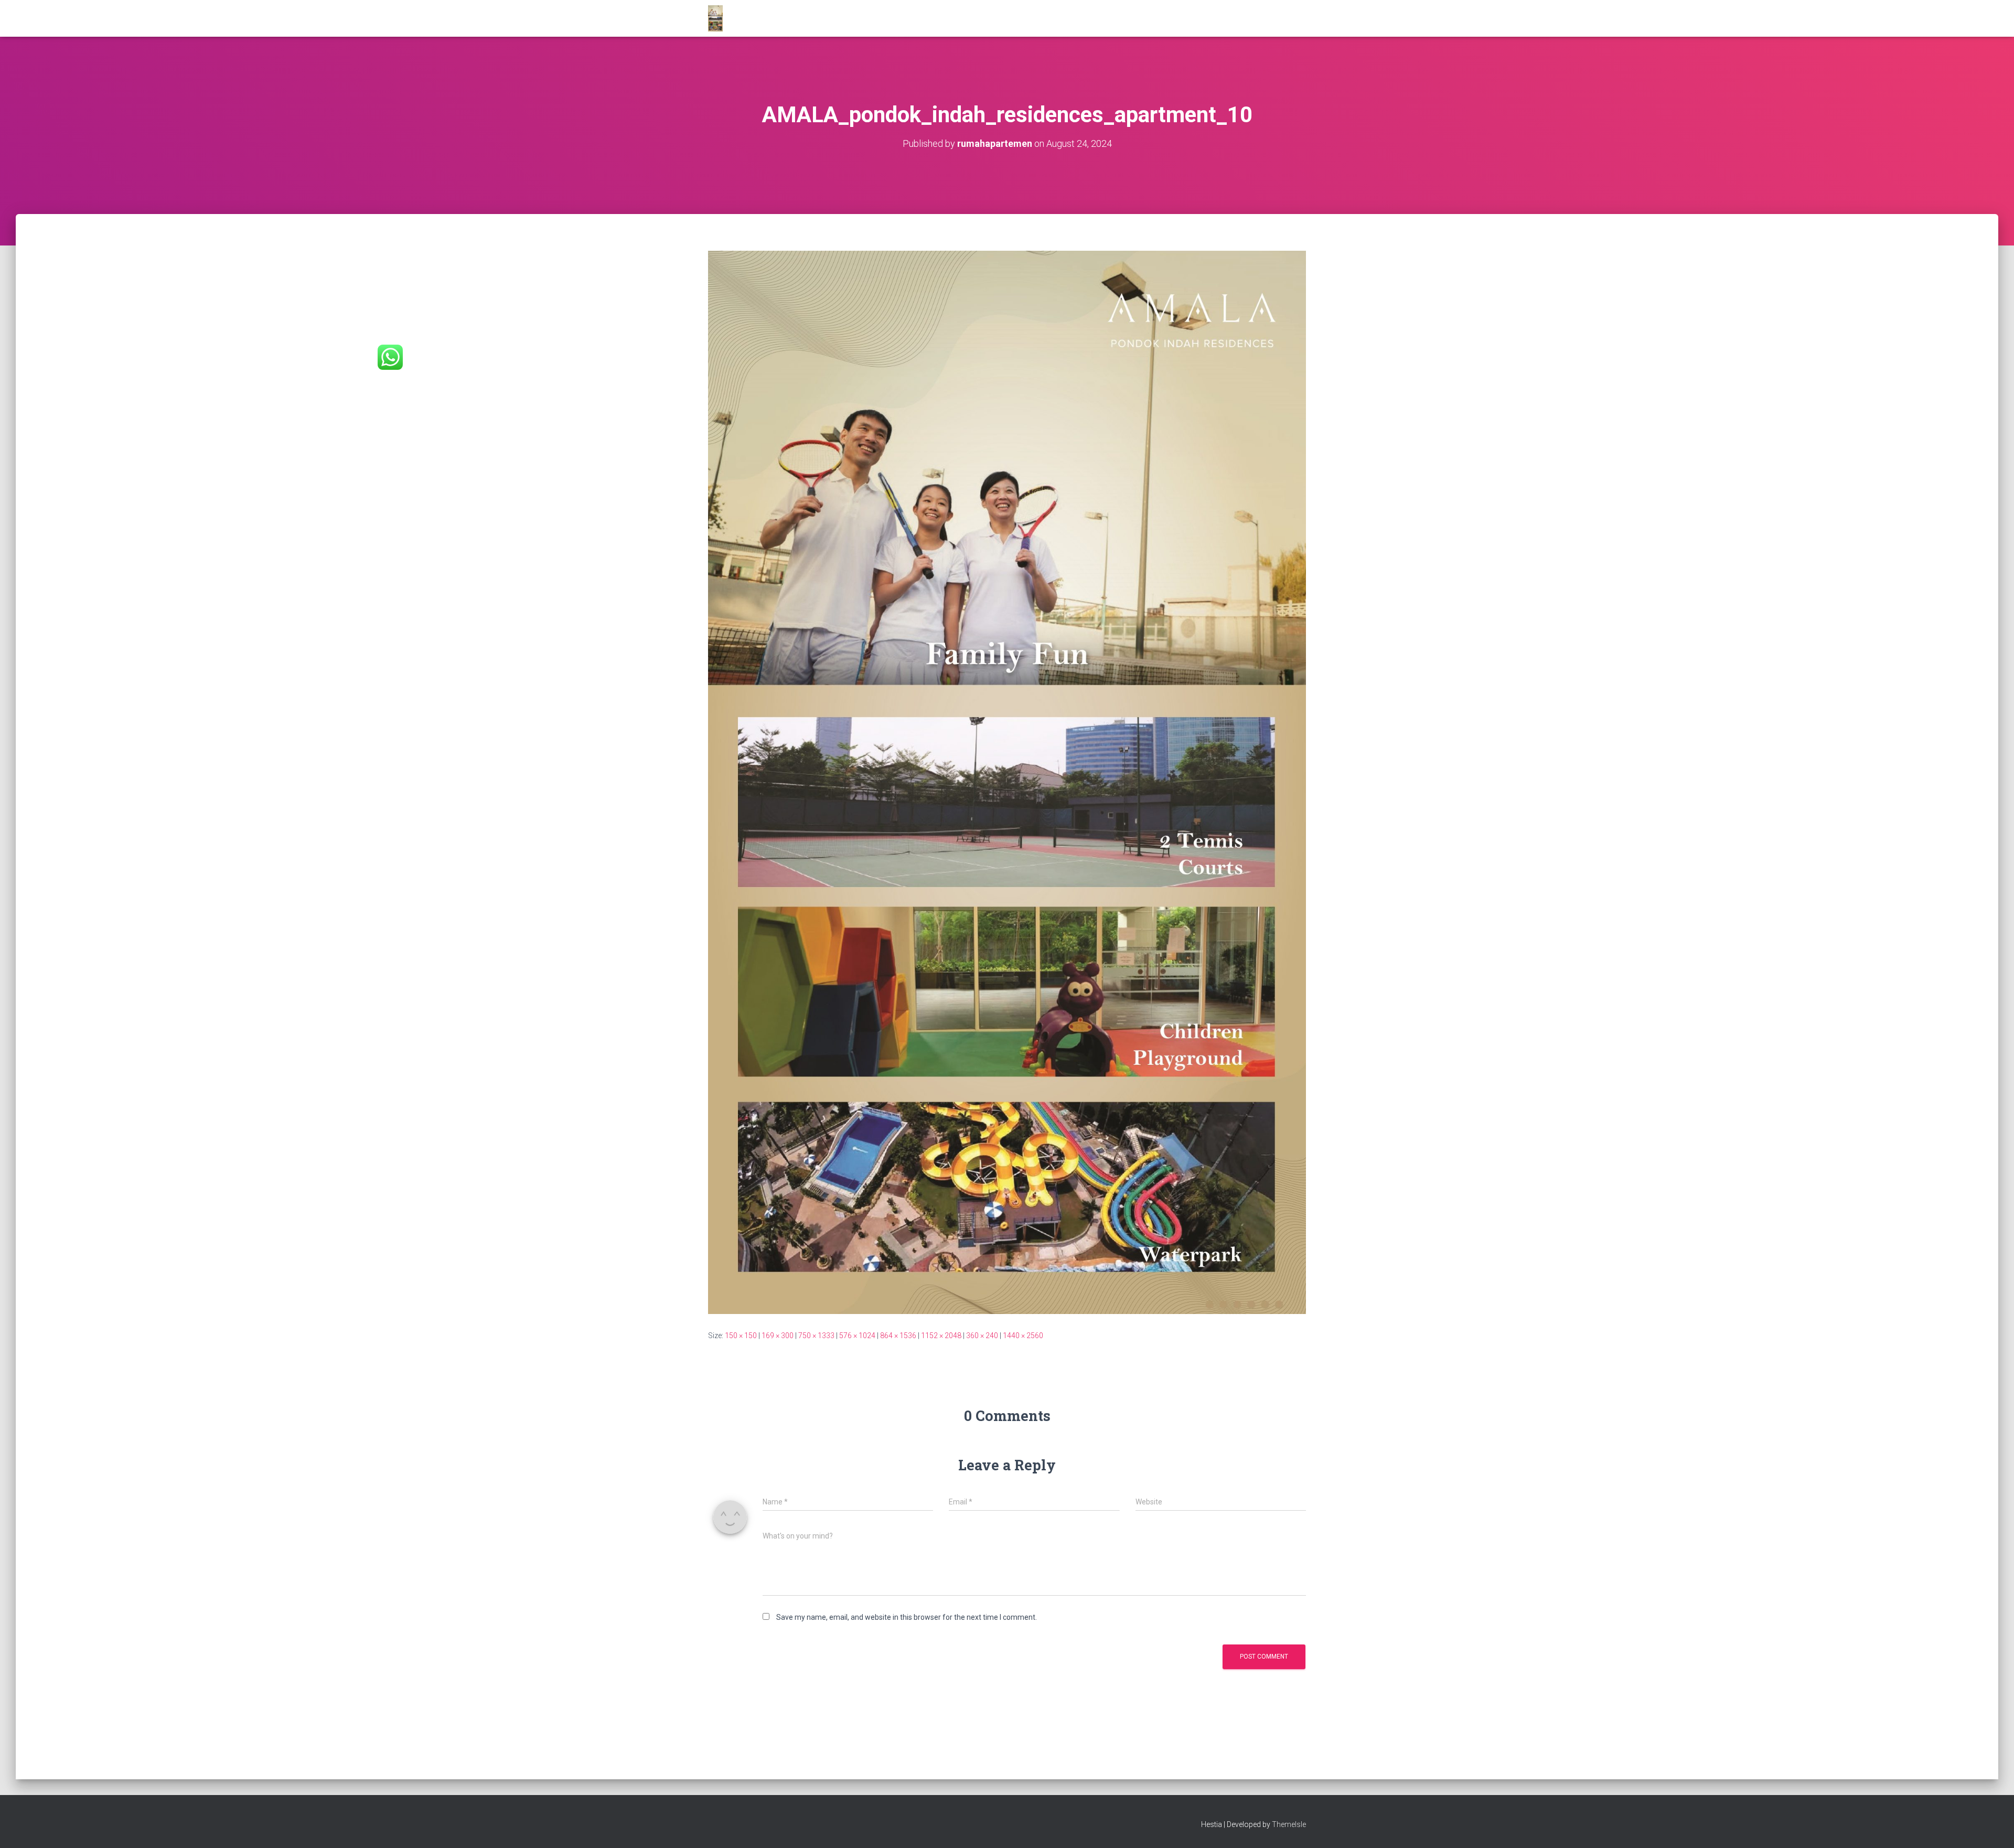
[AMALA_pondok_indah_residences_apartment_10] (1007, 782)
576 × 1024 (857, 1336)
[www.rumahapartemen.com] (715, 18)
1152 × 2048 (941, 1336)
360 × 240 (982, 1336)
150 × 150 (741, 1336)
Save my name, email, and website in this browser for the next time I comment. (907, 1617)
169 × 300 (778, 1336)
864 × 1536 (898, 1336)
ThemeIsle (1289, 1824)
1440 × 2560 (1023, 1336)
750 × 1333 (816, 1336)
